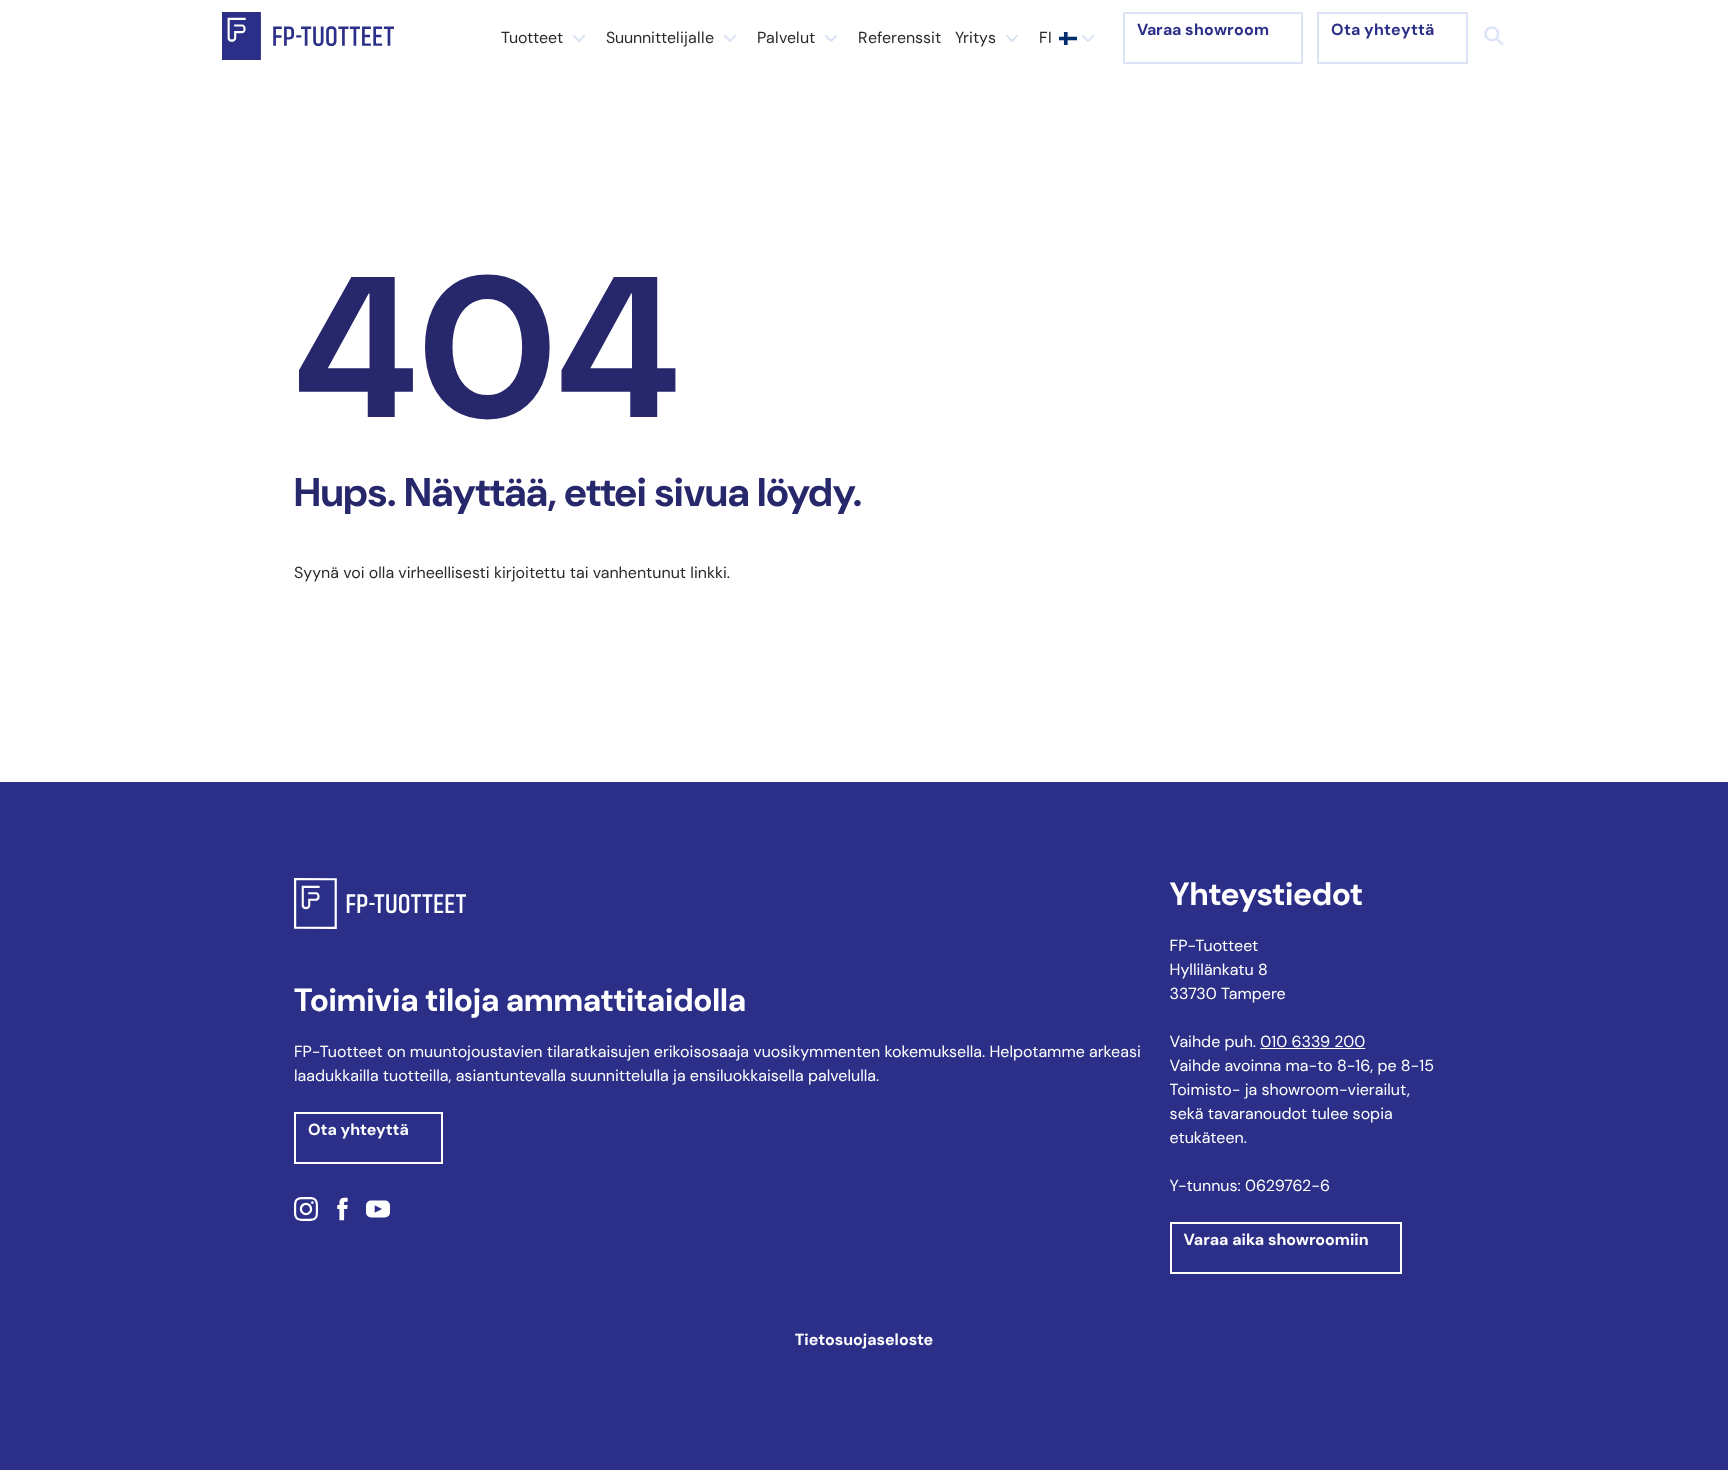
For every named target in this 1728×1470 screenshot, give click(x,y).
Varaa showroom (1203, 29)
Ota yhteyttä (1382, 29)
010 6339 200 (1312, 1041)
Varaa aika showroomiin (1276, 1239)
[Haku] (1494, 36)
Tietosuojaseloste (864, 1339)
